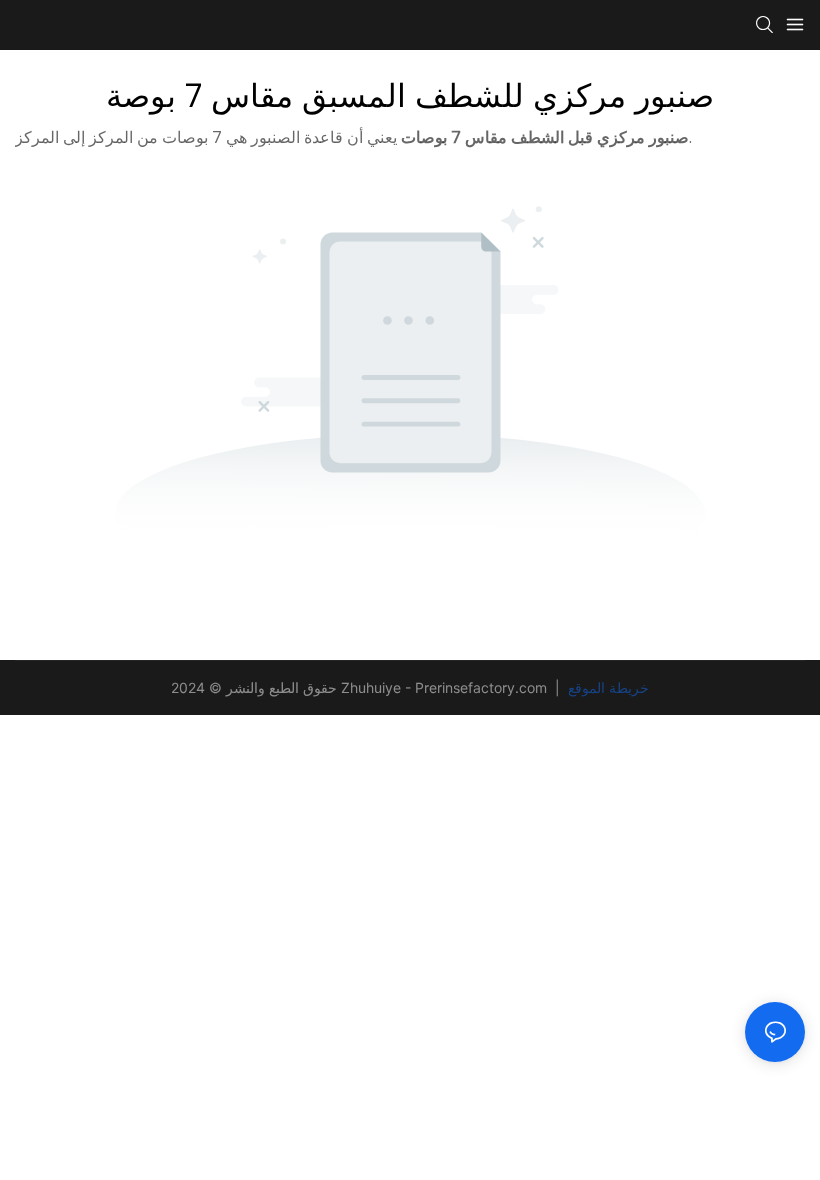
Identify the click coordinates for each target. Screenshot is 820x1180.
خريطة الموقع (606, 687)
